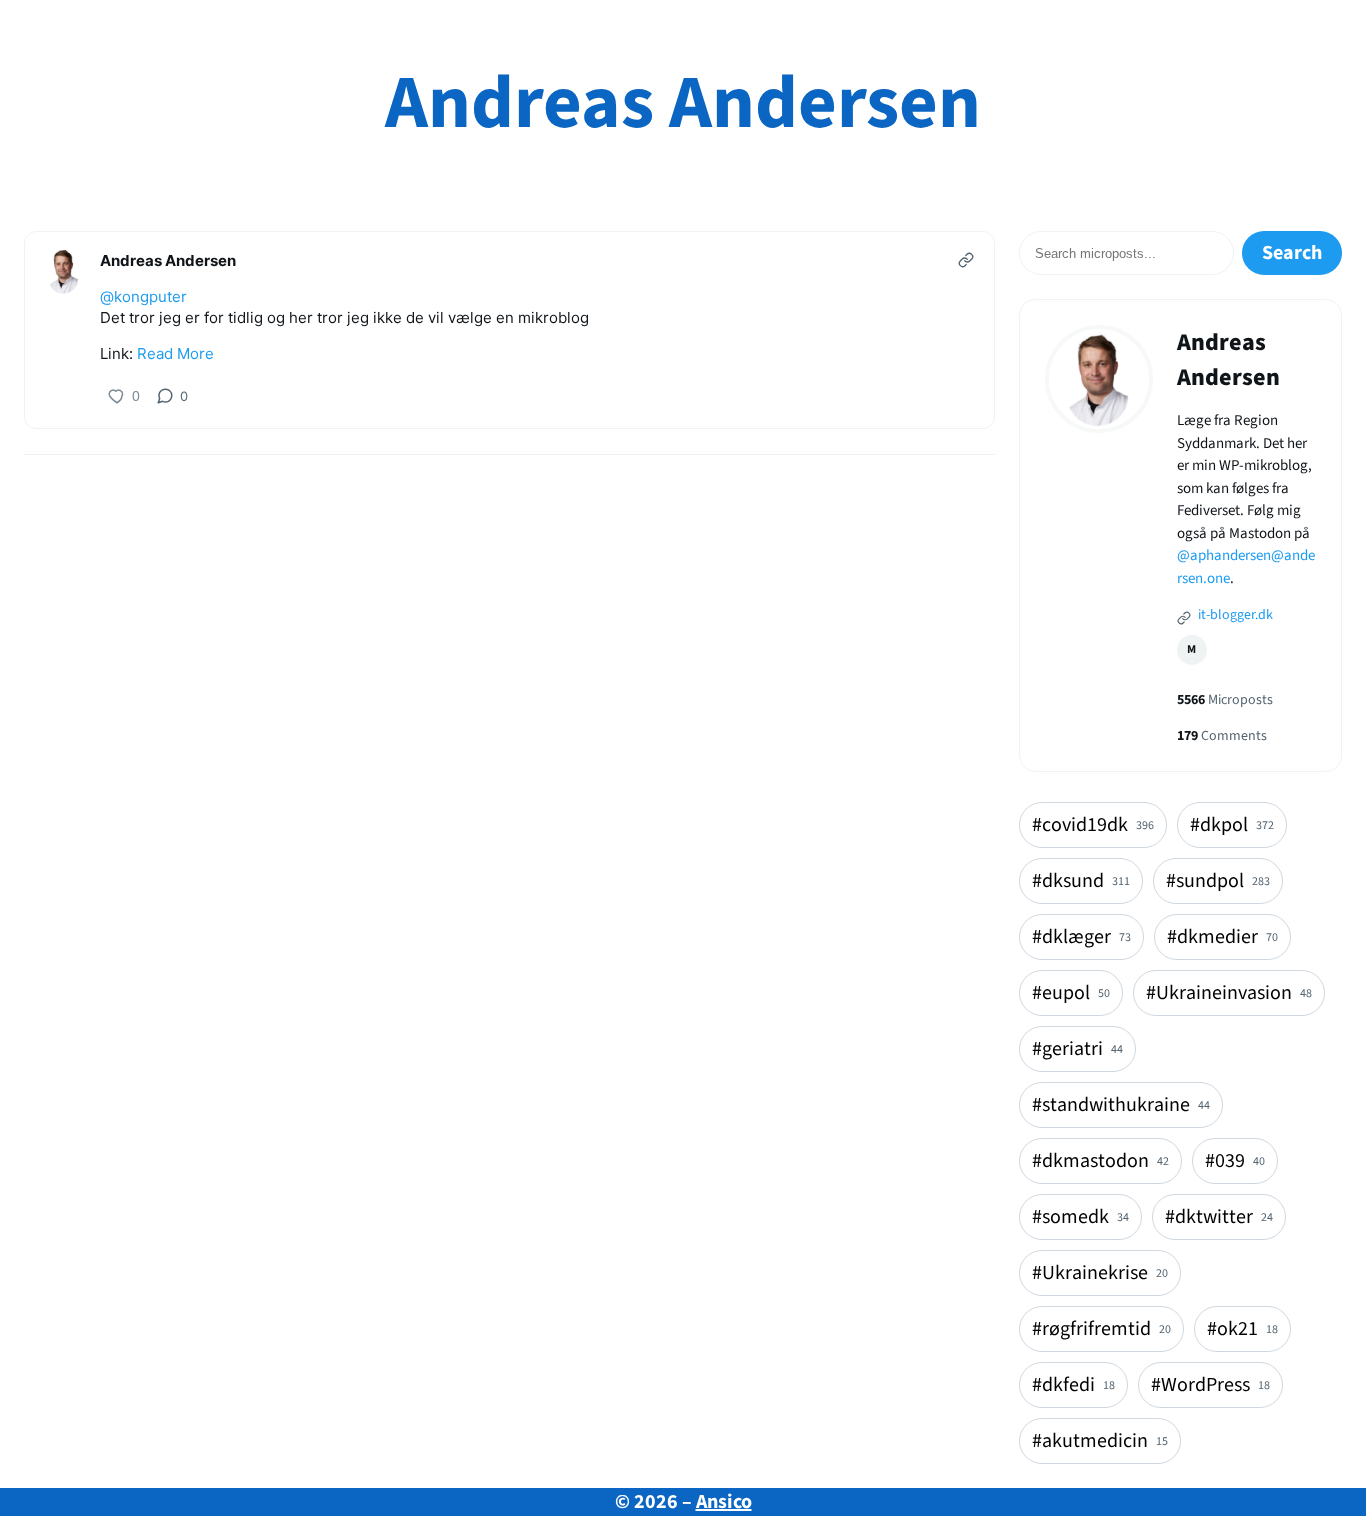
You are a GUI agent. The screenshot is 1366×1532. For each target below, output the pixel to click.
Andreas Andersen (683, 103)
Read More (175, 353)
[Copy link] (966, 260)
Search (1292, 253)
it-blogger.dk (1234, 615)
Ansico (724, 1502)
